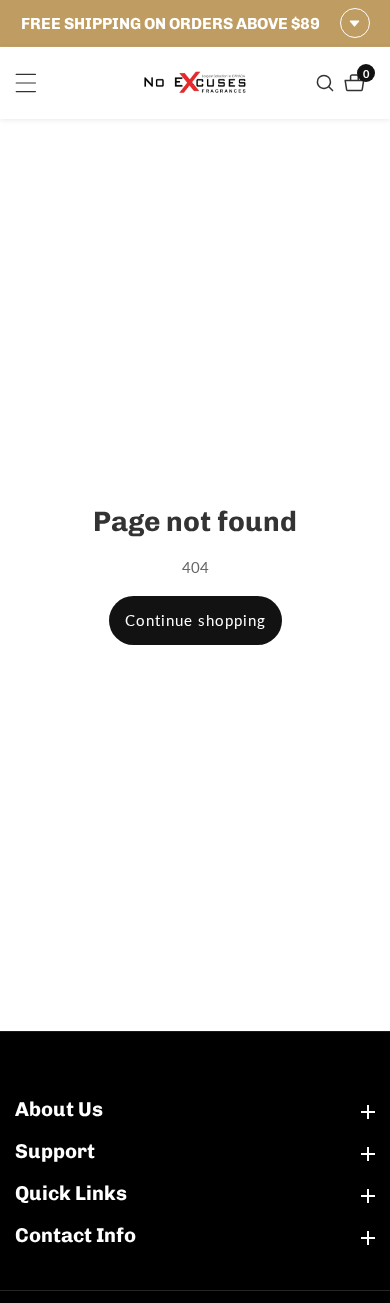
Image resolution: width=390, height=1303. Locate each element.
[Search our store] (327, 83)
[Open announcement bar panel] (355, 23)
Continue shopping (195, 620)
